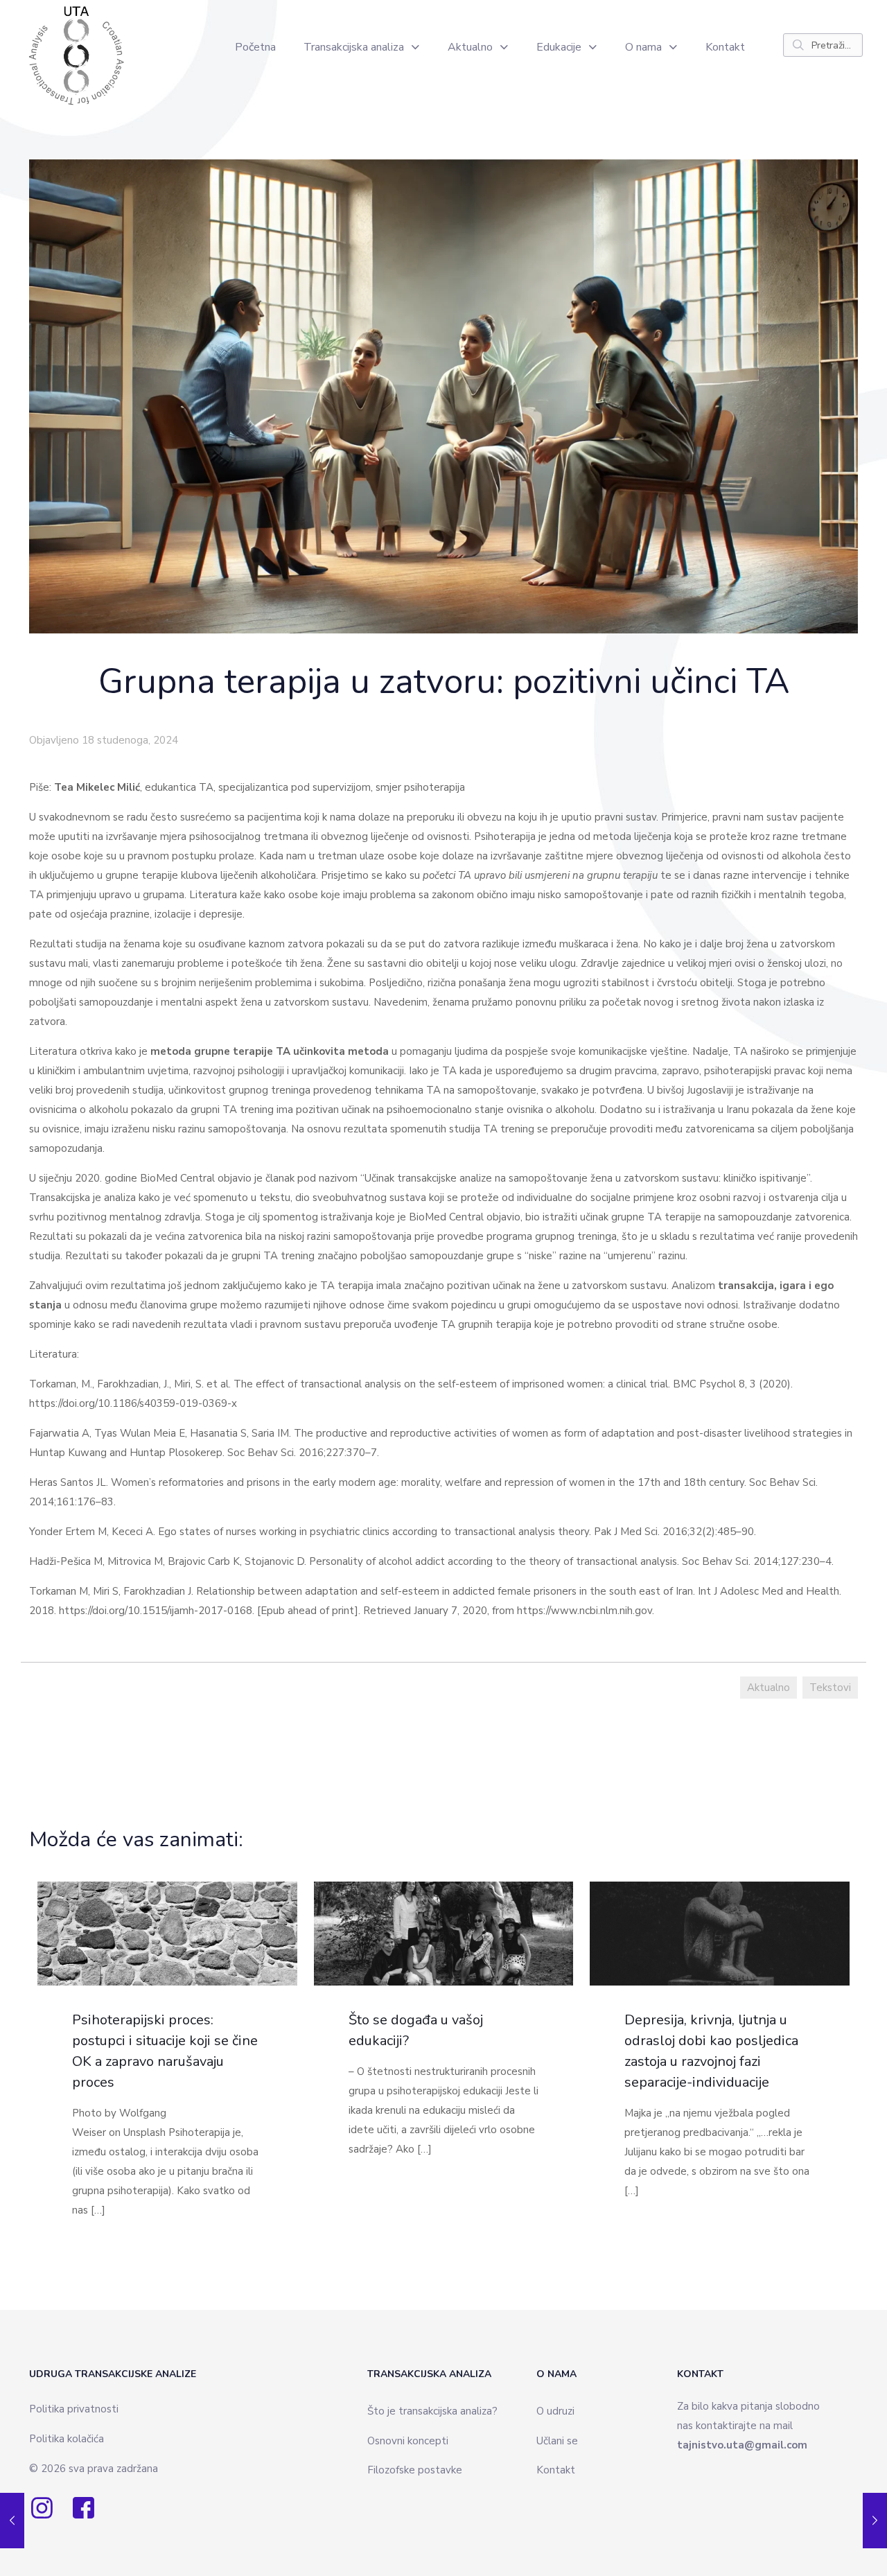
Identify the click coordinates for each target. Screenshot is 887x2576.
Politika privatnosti (74, 2409)
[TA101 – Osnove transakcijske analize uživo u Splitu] (875, 2521)
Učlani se (557, 2441)
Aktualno (769, 1688)
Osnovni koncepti (408, 2441)
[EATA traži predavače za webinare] (12, 2521)
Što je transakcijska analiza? (432, 2411)
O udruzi (555, 2411)
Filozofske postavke (415, 2470)
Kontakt (556, 2470)
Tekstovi (830, 1688)
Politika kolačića (67, 2439)
